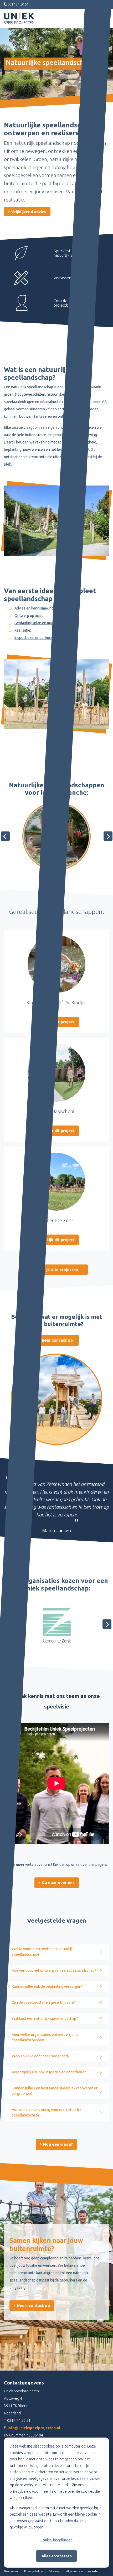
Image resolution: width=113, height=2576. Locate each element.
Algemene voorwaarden (83, 2571)
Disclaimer (11, 2571)
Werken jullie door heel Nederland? (41, 2056)
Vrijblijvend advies (28, 212)
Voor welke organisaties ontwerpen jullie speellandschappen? (45, 2037)
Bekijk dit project (58, 1131)
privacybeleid (20, 2491)
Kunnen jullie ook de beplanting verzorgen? (47, 1986)
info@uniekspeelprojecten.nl (34, 2428)
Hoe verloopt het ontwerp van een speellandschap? (54, 1970)
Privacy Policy (34, 2571)
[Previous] (5, 836)
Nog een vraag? (58, 2144)
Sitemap (55, 2571)
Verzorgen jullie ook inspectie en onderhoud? (49, 2072)
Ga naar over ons (58, 1883)
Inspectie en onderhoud (34, 638)
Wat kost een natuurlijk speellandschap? (45, 2019)
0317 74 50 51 (19, 2420)
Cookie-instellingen (56, 2540)
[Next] (108, 836)
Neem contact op (56, 1340)
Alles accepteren (57, 2556)
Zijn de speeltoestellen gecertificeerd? (44, 2002)
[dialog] (56, 2503)
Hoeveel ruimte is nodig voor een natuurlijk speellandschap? (47, 2112)
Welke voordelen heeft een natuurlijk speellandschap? (42, 1952)
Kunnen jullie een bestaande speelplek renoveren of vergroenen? (55, 2091)
